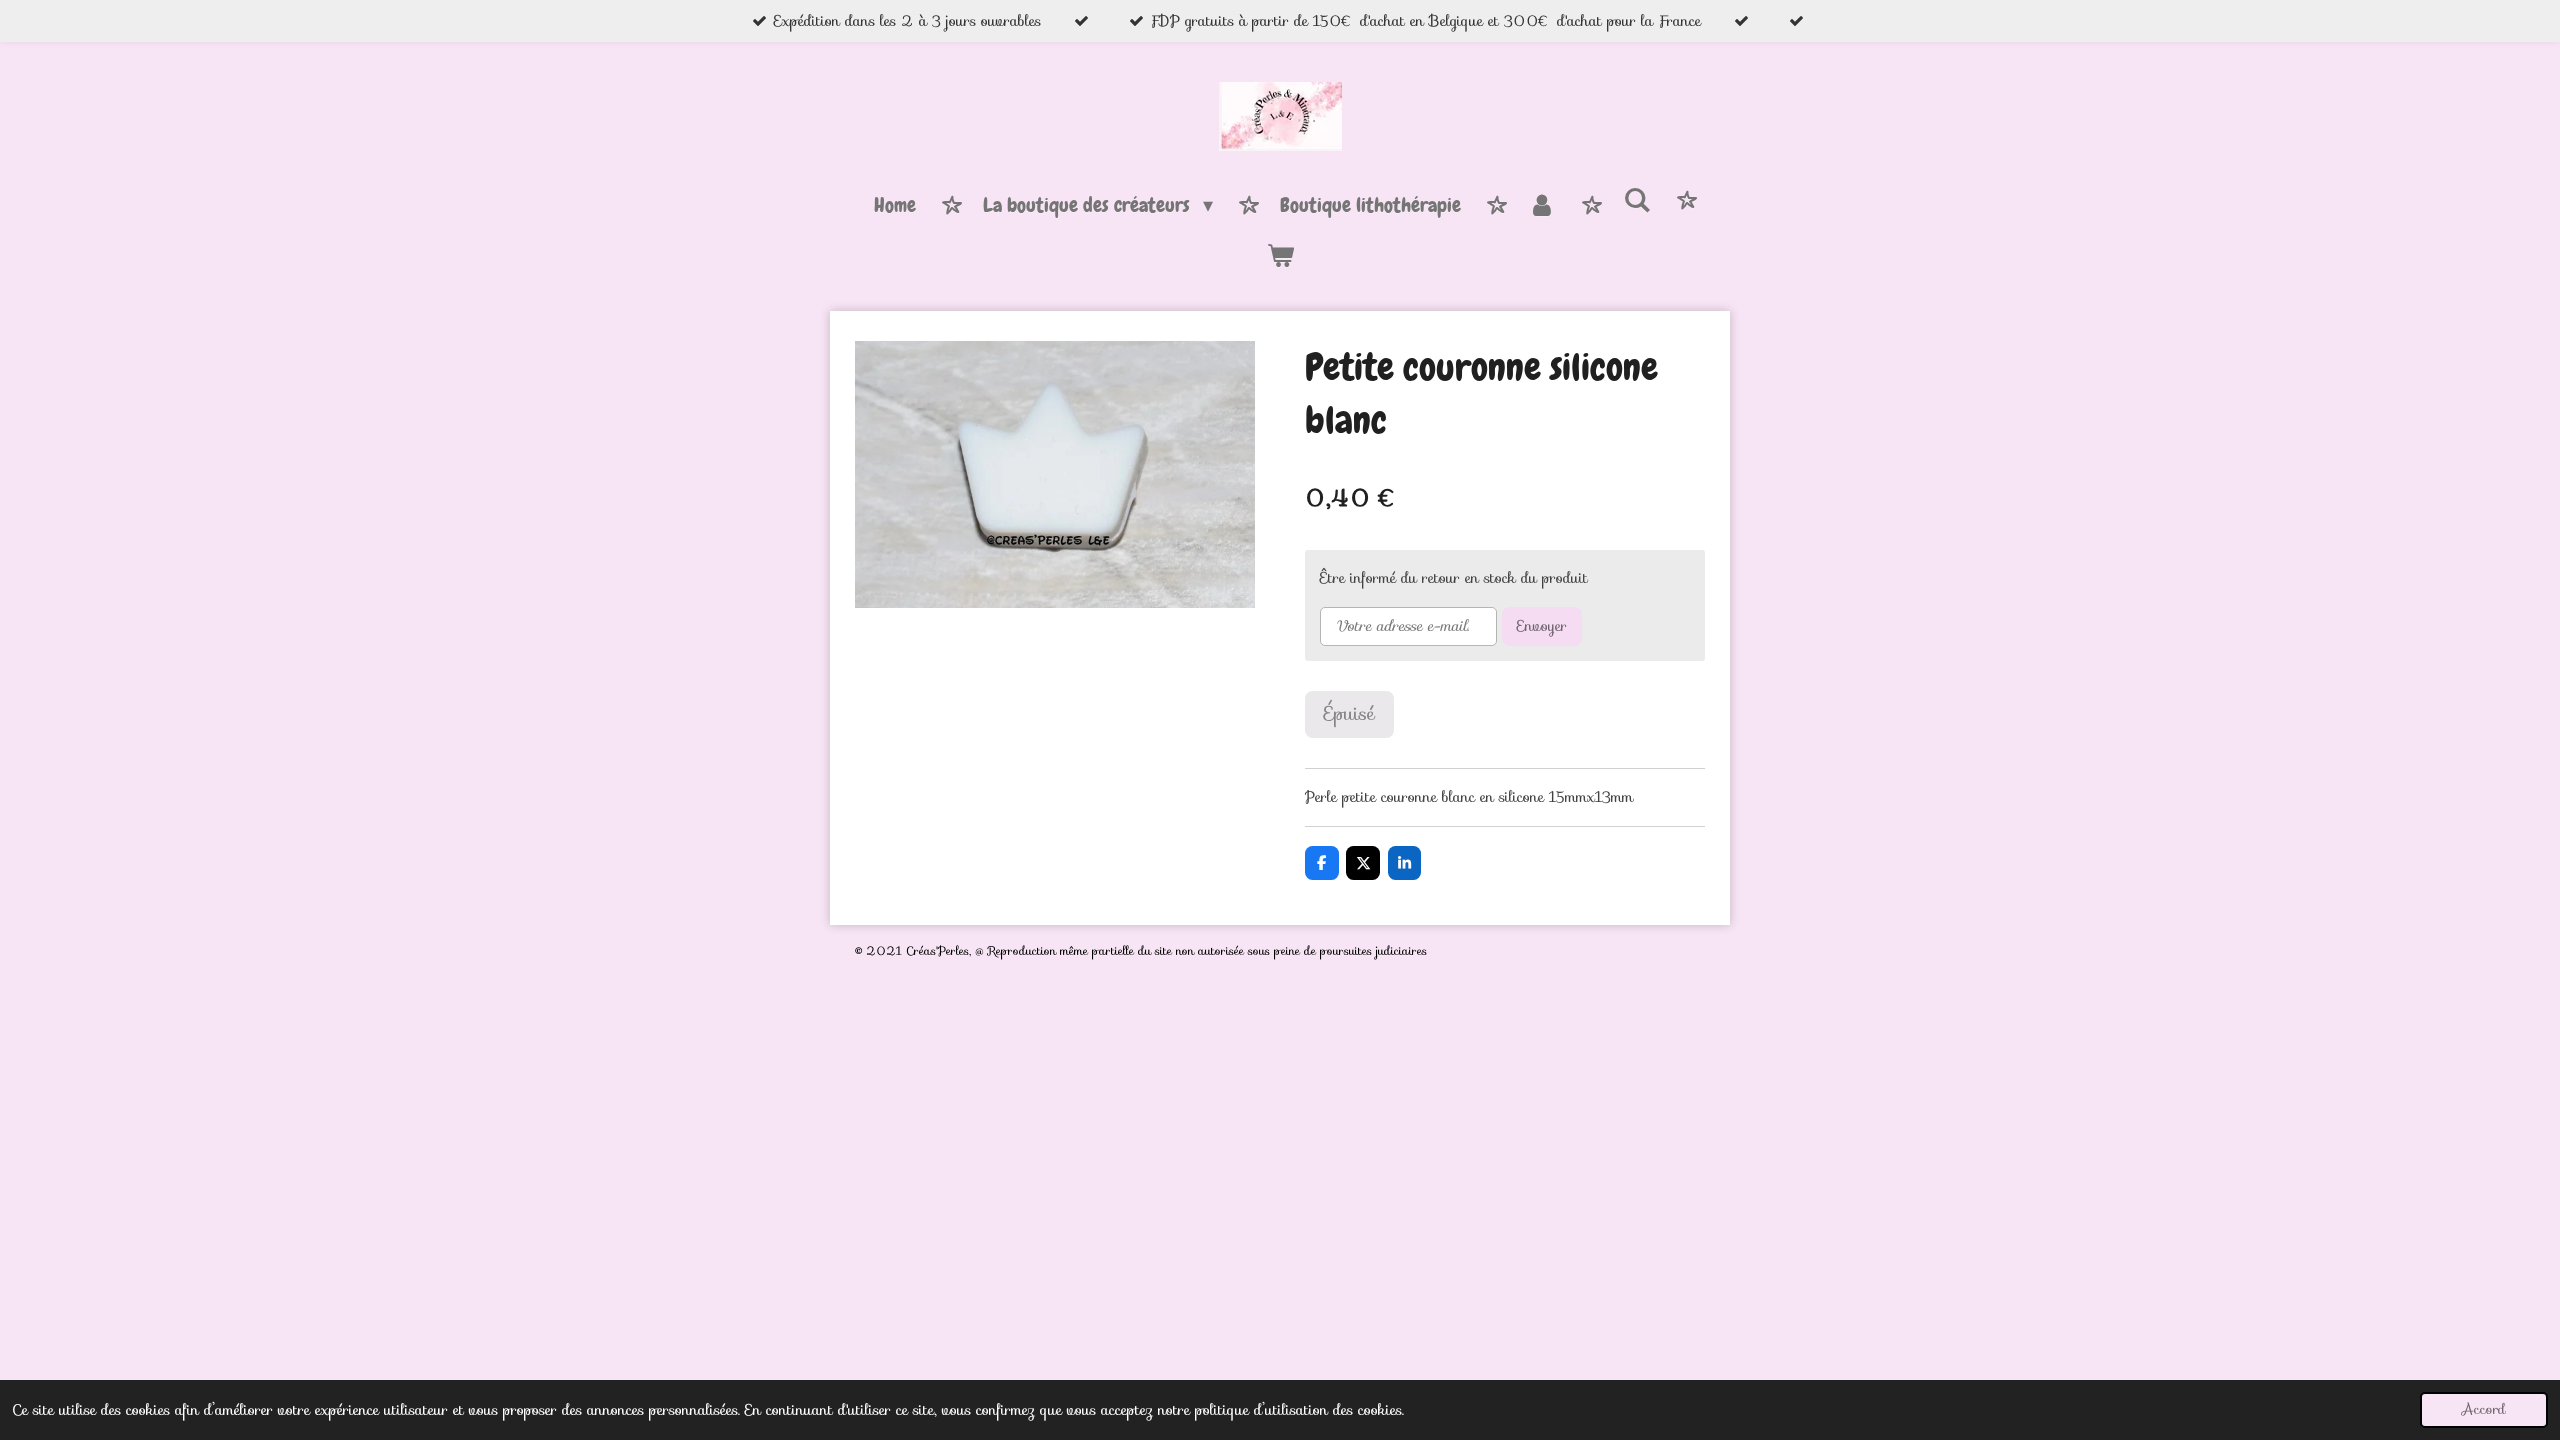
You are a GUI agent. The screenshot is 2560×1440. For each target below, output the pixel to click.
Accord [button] (2484, 1409)
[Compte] (1542, 206)
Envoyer (1542, 626)
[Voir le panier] (1280, 256)
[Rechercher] (1637, 201)
